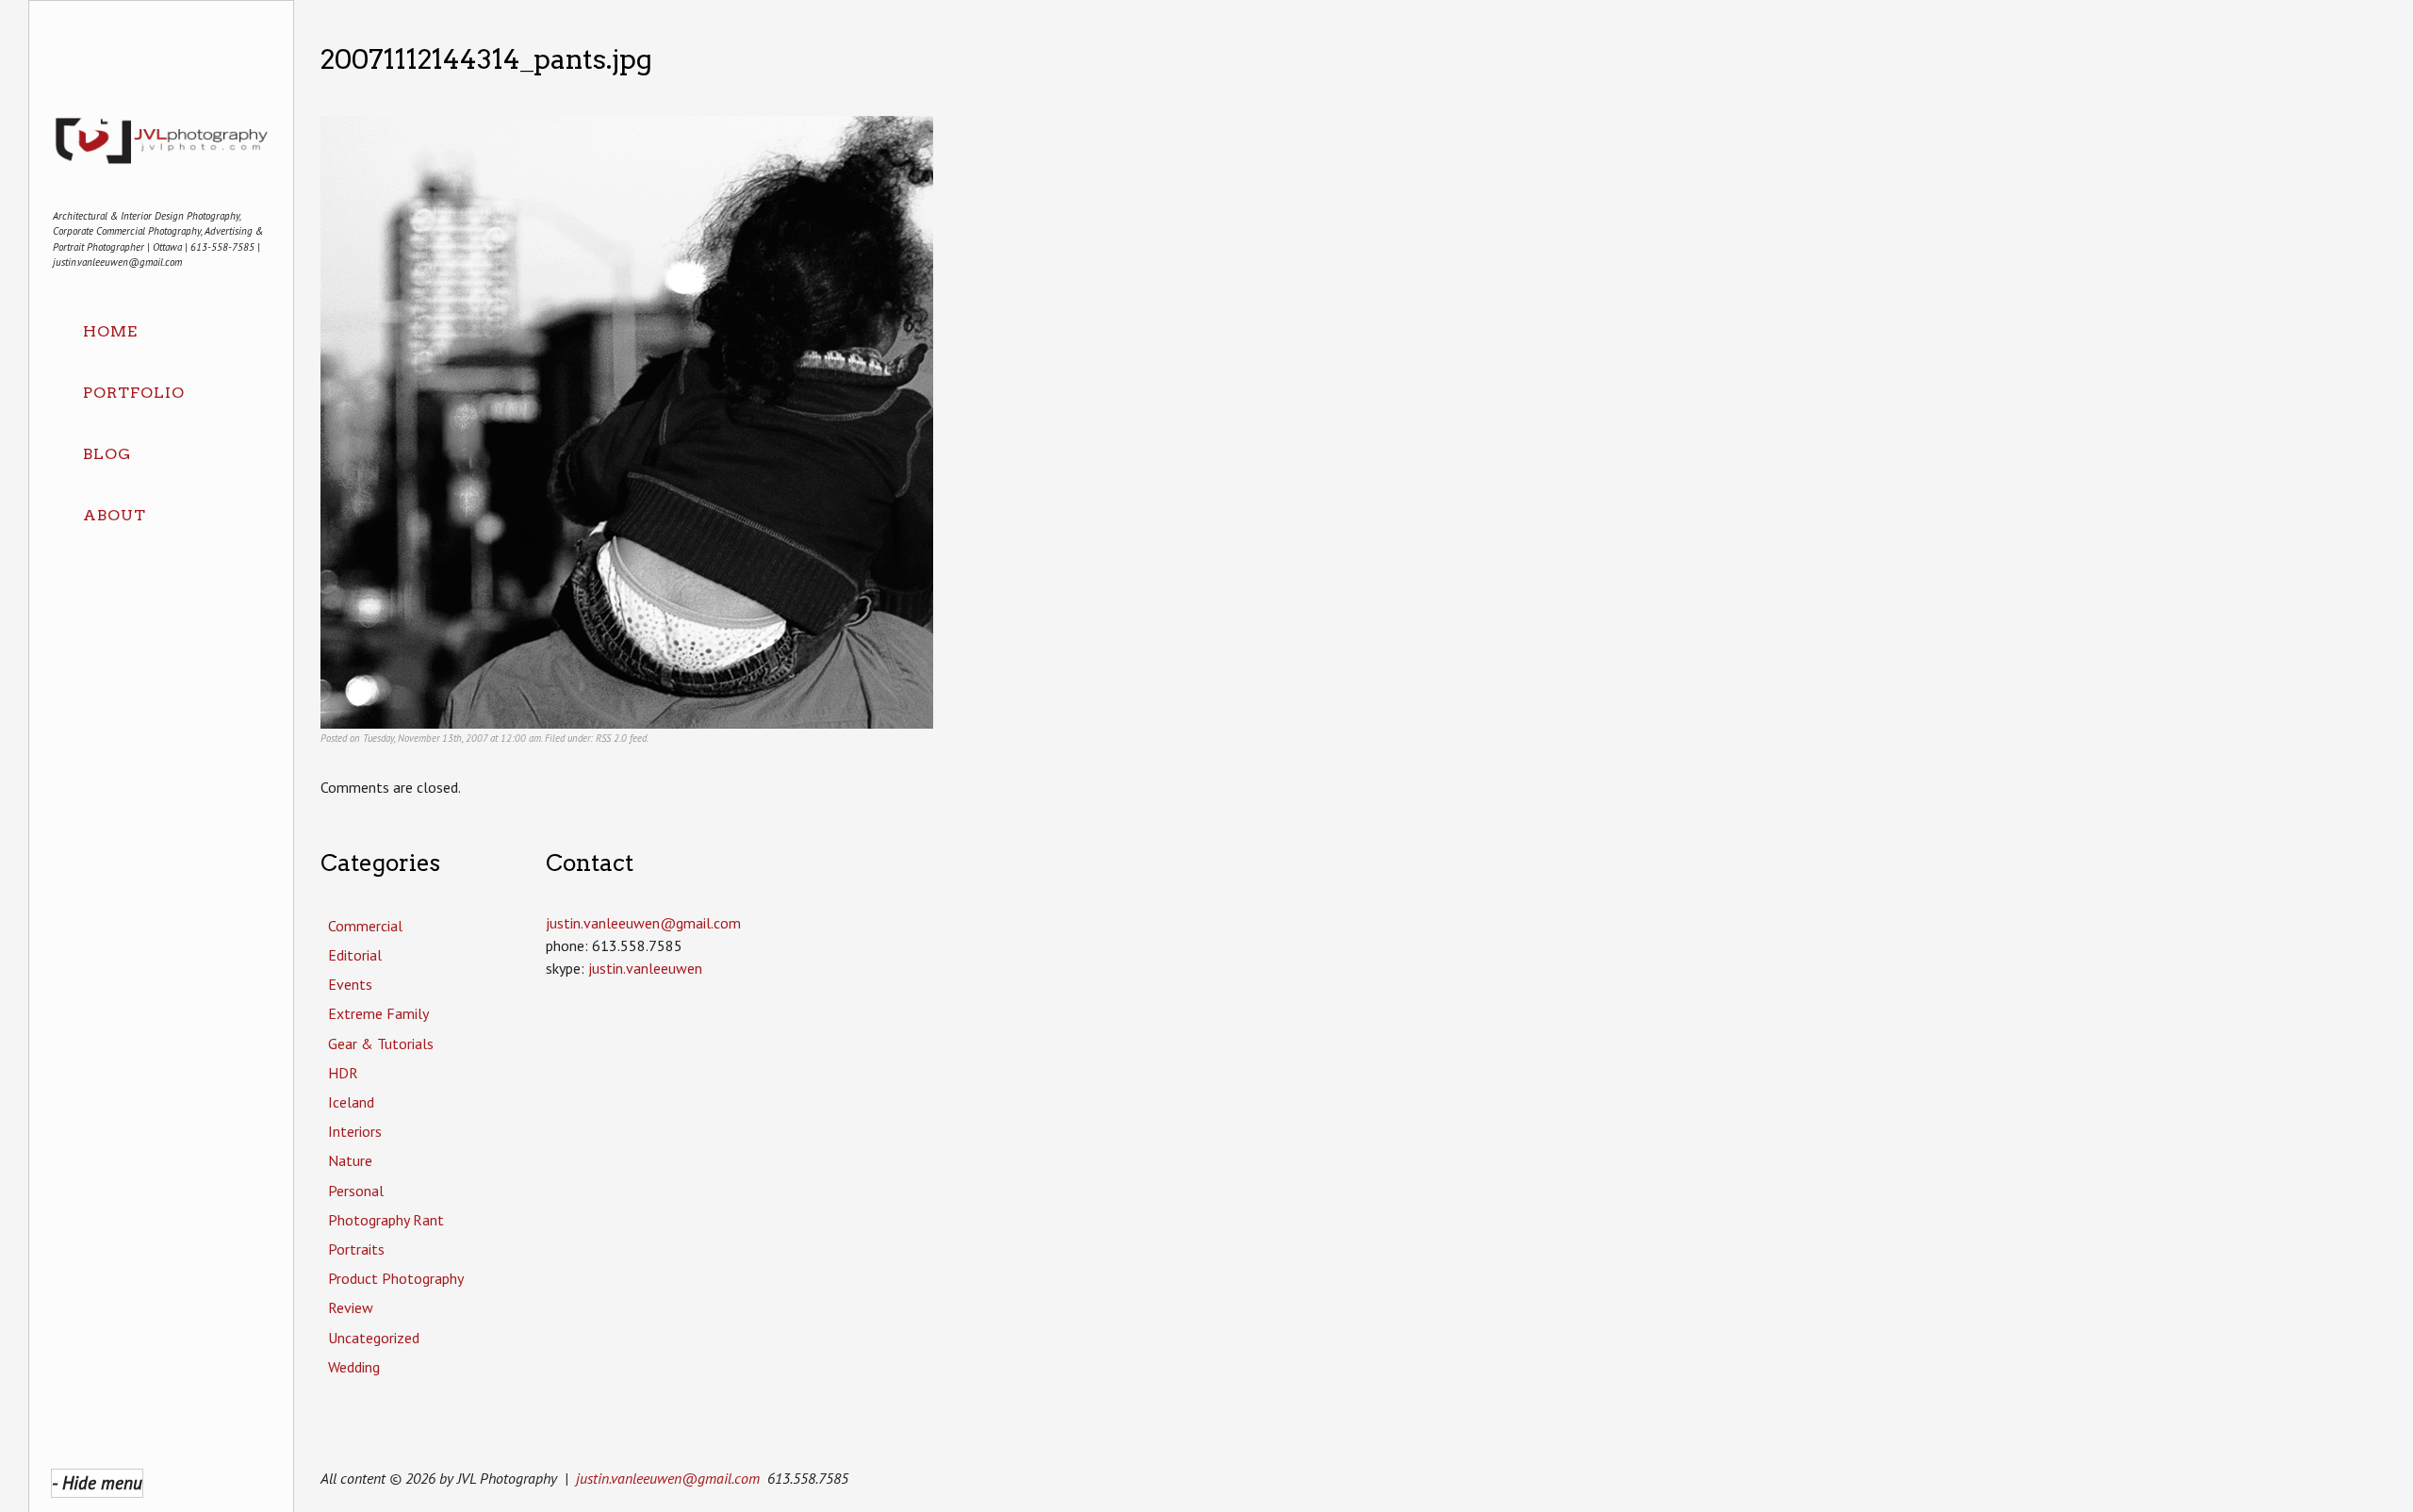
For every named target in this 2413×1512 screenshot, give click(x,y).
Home (110, 331)
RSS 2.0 (611, 738)
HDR (343, 1073)
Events (350, 984)
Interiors (355, 1131)
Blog (107, 454)
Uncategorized (374, 1338)
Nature (350, 1160)
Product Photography (396, 1278)
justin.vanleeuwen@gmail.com (668, 1478)
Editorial (355, 955)
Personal (356, 1191)
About (115, 515)
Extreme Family (378, 1013)
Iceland (351, 1102)
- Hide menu (97, 1482)
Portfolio (134, 393)
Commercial (365, 926)
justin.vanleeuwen (645, 968)
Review (351, 1307)
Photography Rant (386, 1220)
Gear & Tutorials (381, 1044)
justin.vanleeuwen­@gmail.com (643, 923)
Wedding (354, 1367)
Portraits (356, 1249)
